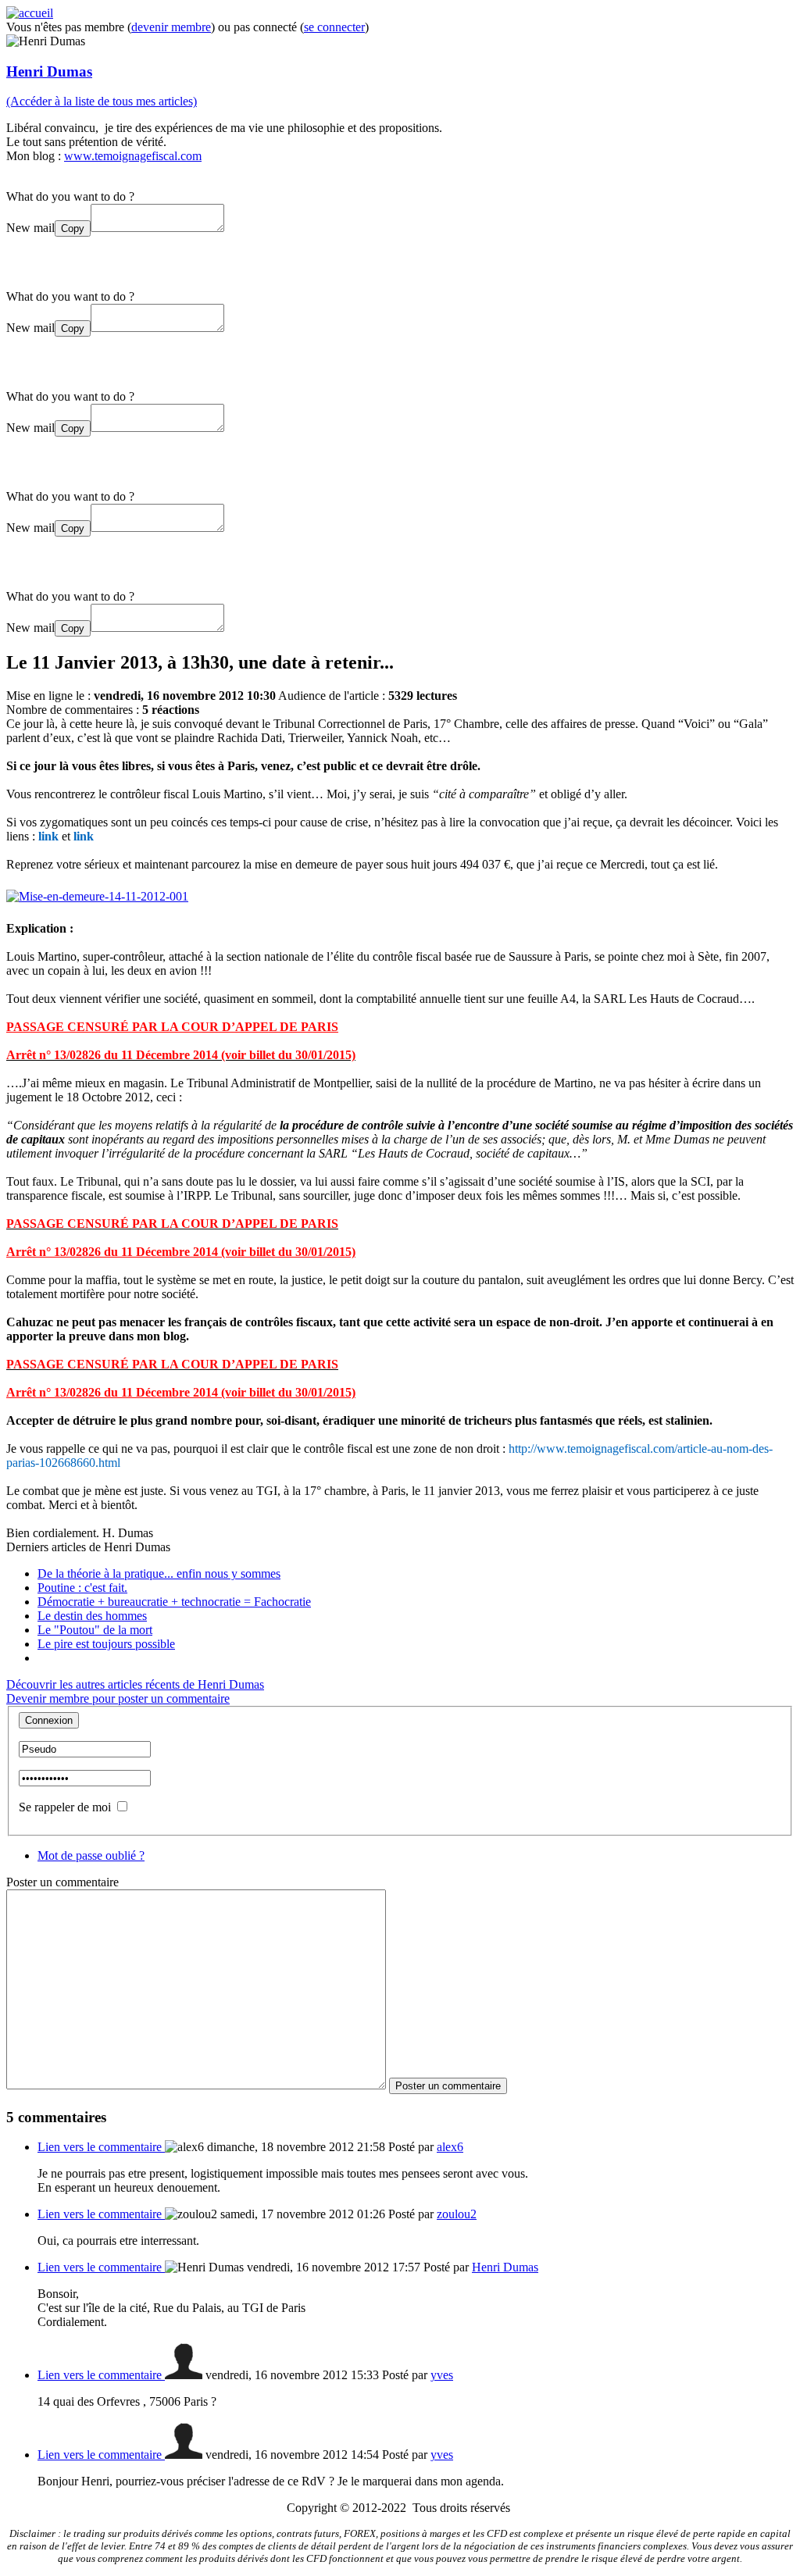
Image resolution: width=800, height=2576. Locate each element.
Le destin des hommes (92, 1616)
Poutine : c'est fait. (82, 1588)
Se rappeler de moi (65, 1807)
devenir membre (171, 27)
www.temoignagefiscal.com (133, 156)
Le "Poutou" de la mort (95, 1630)
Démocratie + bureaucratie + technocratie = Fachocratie (174, 1602)
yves (442, 2375)
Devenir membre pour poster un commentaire (118, 1698)
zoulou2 (457, 2214)
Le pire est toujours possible (106, 1644)
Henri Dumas (49, 71)
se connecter (334, 27)
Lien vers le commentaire (101, 2147)
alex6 (450, 2147)
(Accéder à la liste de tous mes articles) (102, 101)
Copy (73, 228)
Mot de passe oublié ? (91, 1855)
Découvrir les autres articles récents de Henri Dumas (135, 1684)
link (48, 836)
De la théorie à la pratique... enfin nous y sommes (159, 1573)
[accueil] (30, 13)
